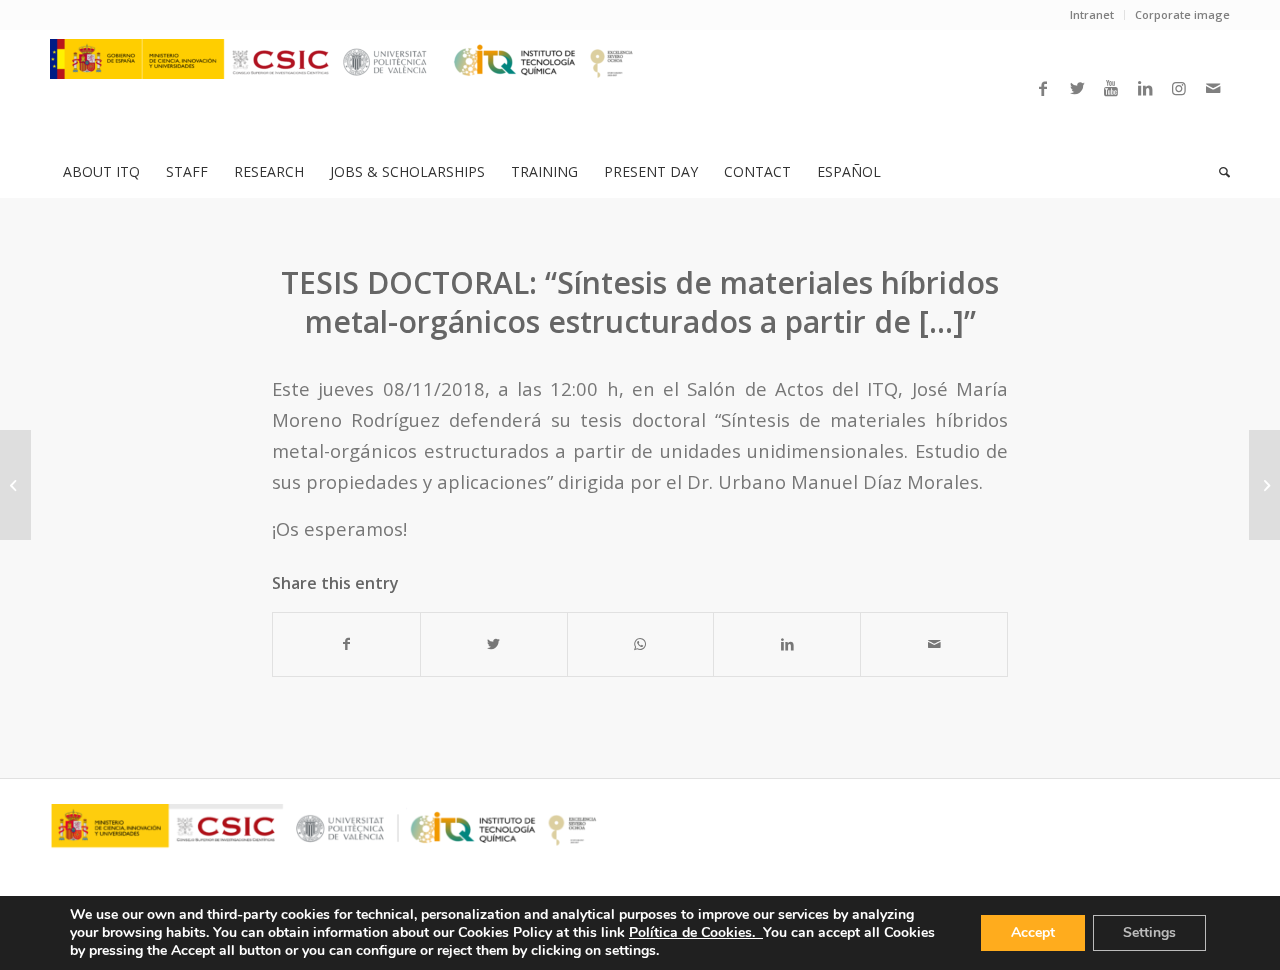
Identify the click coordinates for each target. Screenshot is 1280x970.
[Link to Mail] (1213, 88)
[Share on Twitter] (494, 644)
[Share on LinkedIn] (787, 644)
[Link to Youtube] (1111, 88)
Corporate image (1182, 14)
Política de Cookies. (696, 932)
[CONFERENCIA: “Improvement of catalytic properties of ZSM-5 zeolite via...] (15, 485)
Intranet (1092, 14)
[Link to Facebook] (1043, 88)
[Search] (1218, 172)
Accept (1033, 932)
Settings (1149, 932)
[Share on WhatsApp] (641, 644)
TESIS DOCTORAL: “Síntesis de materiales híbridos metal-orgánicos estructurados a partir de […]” (640, 302)
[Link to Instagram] (1179, 88)
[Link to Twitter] (1077, 88)
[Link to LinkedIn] (1145, 88)
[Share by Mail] (934, 644)
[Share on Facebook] (346, 644)
